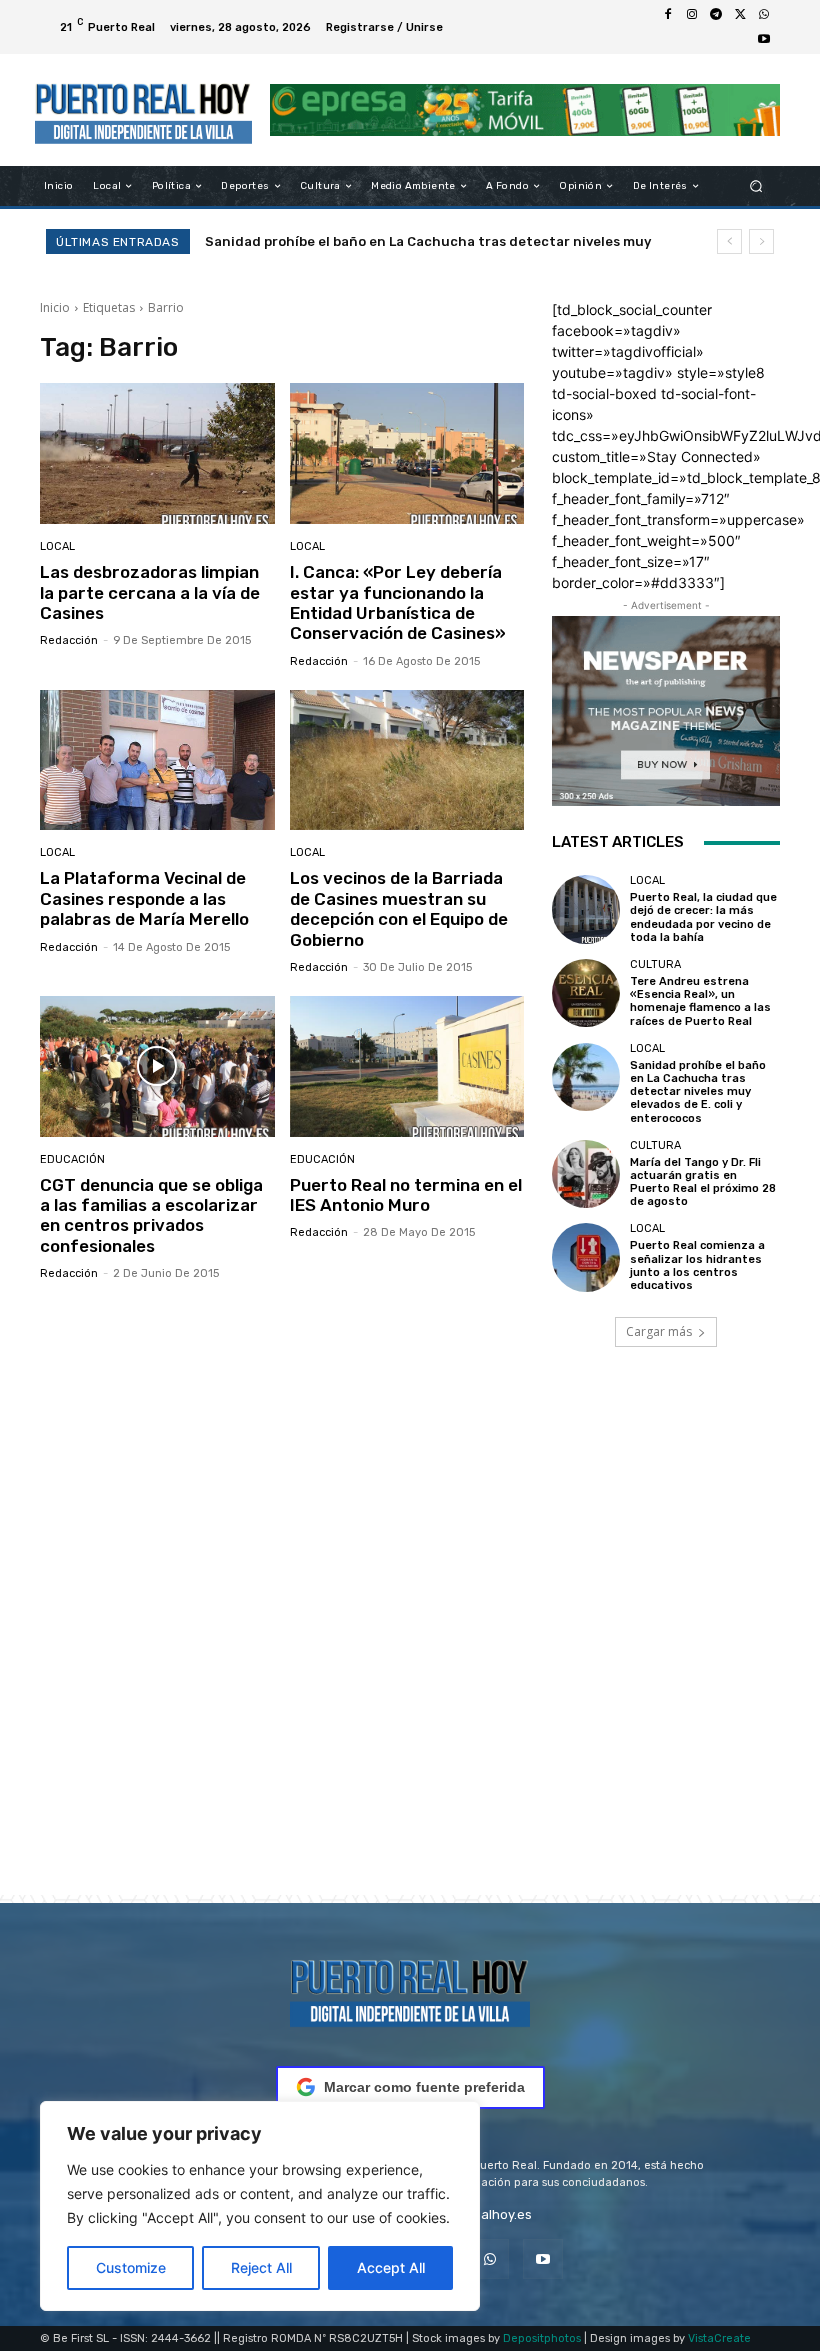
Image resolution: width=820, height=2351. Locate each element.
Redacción (69, 640)
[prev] (729, 241)
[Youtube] (764, 39)
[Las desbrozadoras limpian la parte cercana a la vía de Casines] (157, 453)
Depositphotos (542, 2338)
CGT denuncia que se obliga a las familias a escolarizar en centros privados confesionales (151, 1215)
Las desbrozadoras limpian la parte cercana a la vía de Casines (150, 592)
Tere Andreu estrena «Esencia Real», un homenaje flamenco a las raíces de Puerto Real (700, 1001)
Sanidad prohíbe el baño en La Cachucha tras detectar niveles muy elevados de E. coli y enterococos (698, 1092)
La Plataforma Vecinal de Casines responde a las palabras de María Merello (144, 898)
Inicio (55, 307)
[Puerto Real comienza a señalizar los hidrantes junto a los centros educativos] (586, 1257)
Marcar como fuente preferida (424, 2087)
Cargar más (659, 1331)
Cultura (655, 964)
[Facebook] (668, 15)
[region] (260, 2206)
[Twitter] (740, 15)
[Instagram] (692, 15)
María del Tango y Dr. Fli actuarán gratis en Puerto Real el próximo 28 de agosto (703, 1182)
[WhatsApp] (764, 15)
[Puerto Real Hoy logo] (410, 1989)
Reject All (261, 2267)
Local (57, 546)
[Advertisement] (410, 1649)
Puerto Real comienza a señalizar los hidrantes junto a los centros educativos (697, 1265)
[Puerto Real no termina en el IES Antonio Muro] (407, 1066)
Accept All (391, 2267)
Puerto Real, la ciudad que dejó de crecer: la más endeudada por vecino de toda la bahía (703, 917)
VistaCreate (719, 2338)
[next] (761, 241)
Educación (72, 1159)
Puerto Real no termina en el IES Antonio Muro (406, 1195)
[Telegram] (716, 15)
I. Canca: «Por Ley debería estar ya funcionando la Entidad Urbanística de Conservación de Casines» (398, 602)
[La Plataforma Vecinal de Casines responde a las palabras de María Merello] (157, 760)
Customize (131, 2267)
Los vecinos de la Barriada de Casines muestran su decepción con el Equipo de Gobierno (399, 908)
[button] (756, 186)
